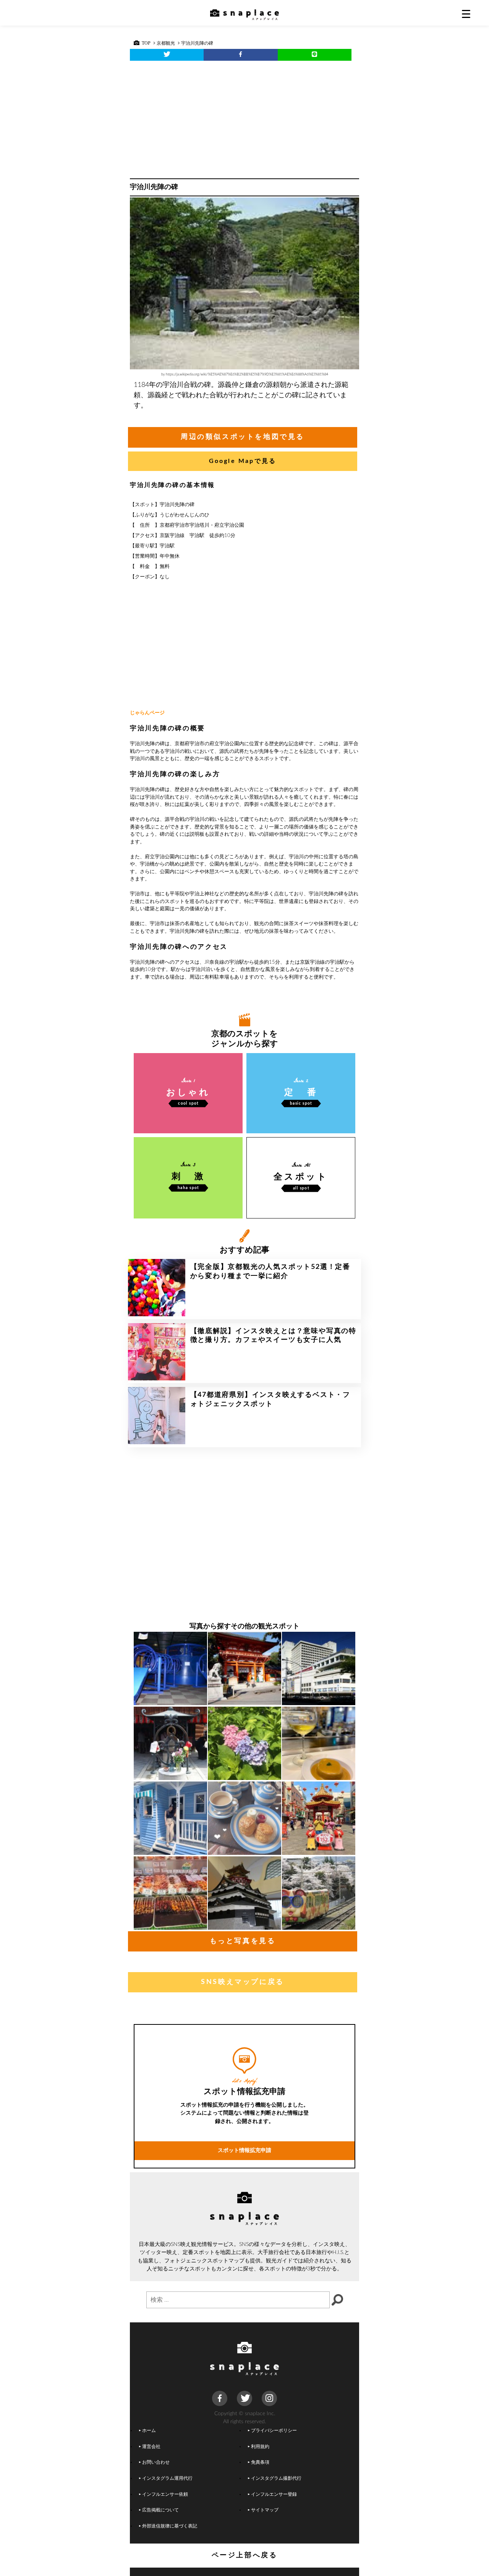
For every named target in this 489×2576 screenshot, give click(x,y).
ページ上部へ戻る (245, 2555)
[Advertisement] (244, 118)
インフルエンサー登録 (274, 2494)
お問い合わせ (156, 2462)
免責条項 (260, 2462)
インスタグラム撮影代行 (276, 2478)
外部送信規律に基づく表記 (170, 2526)
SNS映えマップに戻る (243, 1982)
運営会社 (151, 2447)
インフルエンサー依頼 (165, 2494)
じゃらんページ (147, 713)
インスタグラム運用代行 (167, 2478)
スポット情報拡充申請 (244, 2150)
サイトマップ (265, 2510)
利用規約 (260, 2447)
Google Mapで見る (243, 461)
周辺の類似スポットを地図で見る (243, 437)
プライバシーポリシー (274, 2431)
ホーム (149, 2431)
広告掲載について (160, 2510)
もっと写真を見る (243, 1941)
